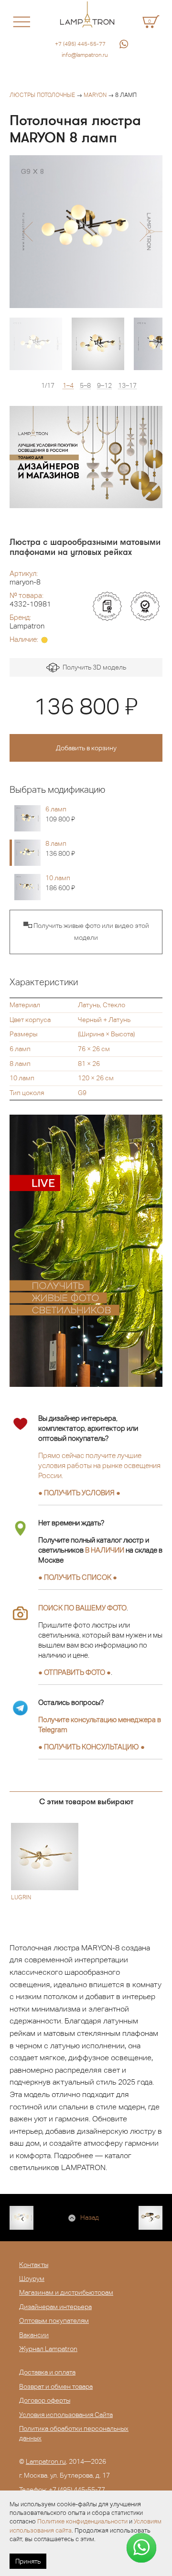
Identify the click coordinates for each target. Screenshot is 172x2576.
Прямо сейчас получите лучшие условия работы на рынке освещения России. (99, 1465)
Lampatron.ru (46, 2461)
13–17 (127, 386)
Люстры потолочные (42, 95)
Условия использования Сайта (66, 2415)
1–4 (68, 386)
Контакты (34, 2265)
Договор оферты (45, 2400)
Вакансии (34, 2335)
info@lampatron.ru (85, 55)
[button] (27, 232)
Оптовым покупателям (54, 2321)
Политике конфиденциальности (82, 2521)
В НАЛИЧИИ (105, 1550)
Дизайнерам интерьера (55, 2307)
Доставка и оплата (47, 2372)
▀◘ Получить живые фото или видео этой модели (86, 932)
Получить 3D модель (93, 667)
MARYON (95, 95)
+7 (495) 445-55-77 (80, 44)
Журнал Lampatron (48, 2349)
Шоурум (32, 2278)
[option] (86, 232)
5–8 (85, 386)
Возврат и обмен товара (56, 2386)
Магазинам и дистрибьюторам (66, 2292)
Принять (28, 2561)
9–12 (104, 386)
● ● (91, 1747)
